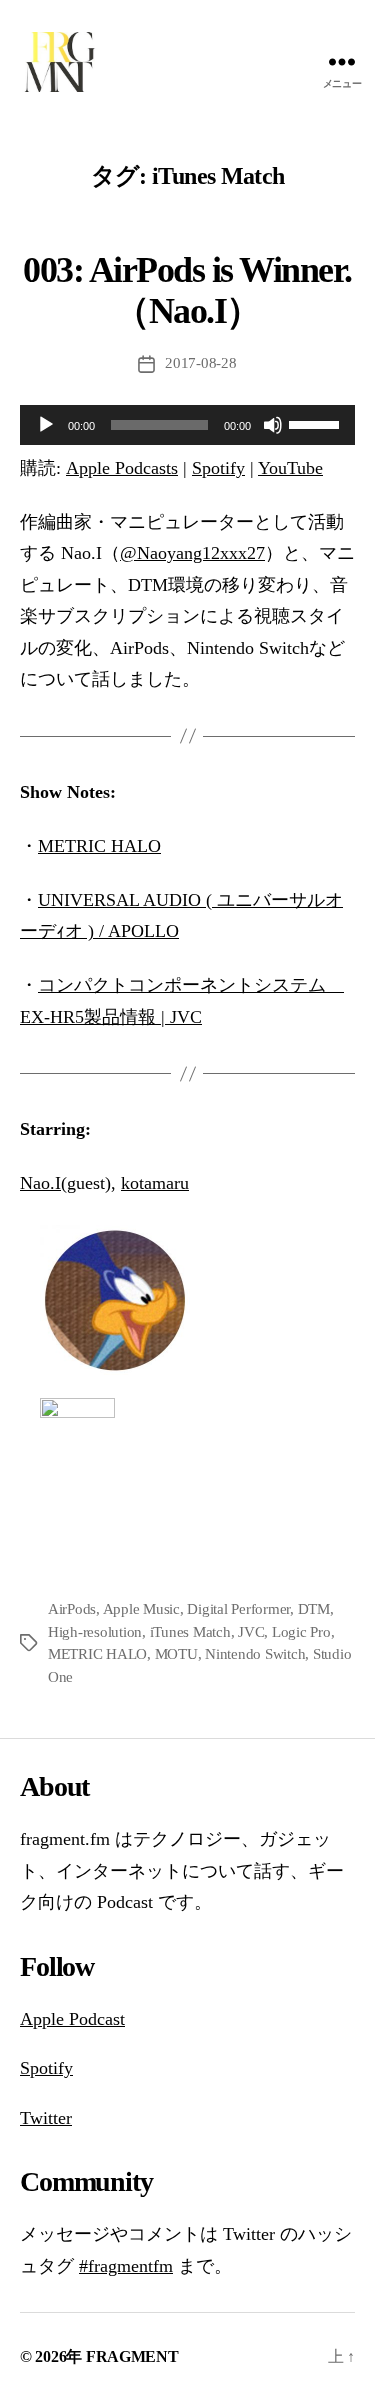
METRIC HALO (99, 846)
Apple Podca (66, 2019)
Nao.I (40, 1183)
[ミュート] (273, 425)
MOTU (176, 1654)
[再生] (46, 425)
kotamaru (155, 1183)
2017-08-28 (200, 363)
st (119, 2019)
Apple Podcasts (122, 468)
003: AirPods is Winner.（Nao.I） (187, 290)
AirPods (72, 1609)
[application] (187, 425)
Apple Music (141, 1609)
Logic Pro (301, 1632)
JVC (251, 1632)
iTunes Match (190, 1632)
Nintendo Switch (255, 1654)
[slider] (317, 423)
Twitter (46, 2118)
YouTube (290, 468)
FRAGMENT (132, 2356)
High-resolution (95, 1632)
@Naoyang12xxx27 (192, 553)
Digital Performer (238, 1609)
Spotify (218, 468)
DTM (314, 1609)
